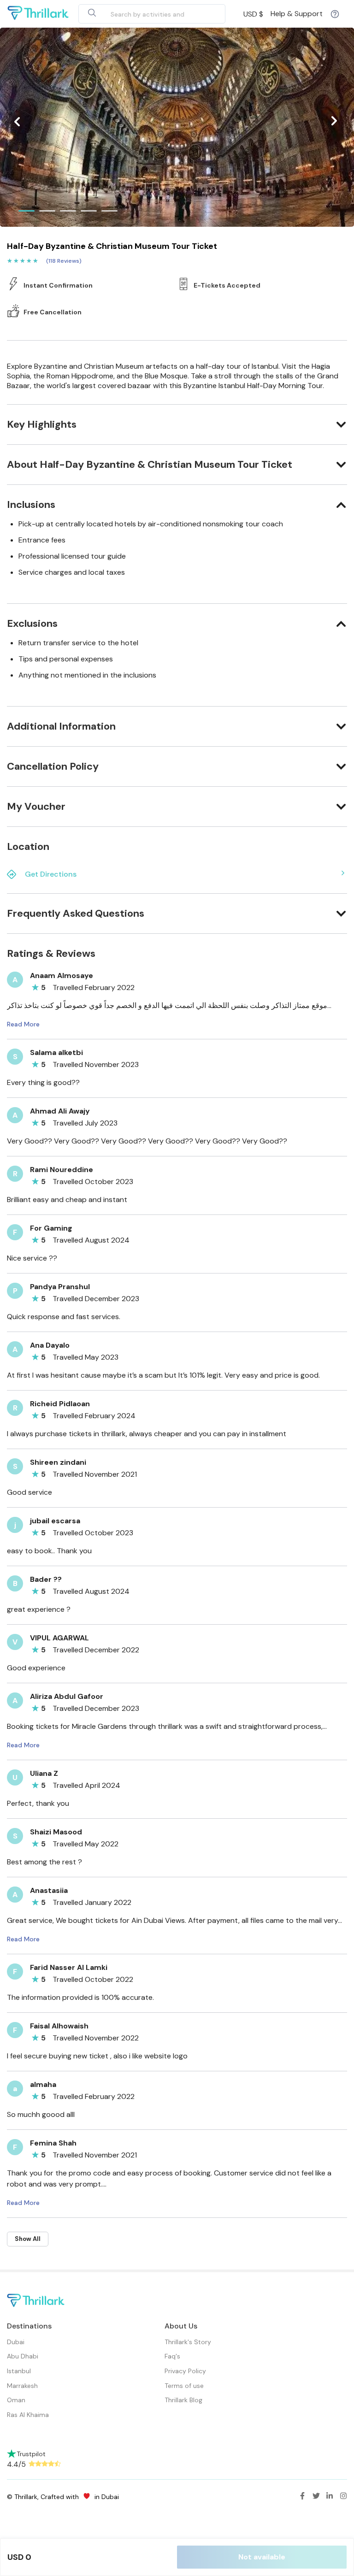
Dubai (16, 2342)
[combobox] (141, 14)
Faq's (172, 2356)
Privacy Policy (185, 2371)
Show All (28, 2239)
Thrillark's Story (188, 2342)
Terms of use (184, 2386)
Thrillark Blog (183, 2400)
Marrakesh (22, 2386)
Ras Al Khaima (28, 2415)
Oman (16, 2400)
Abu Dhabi (23, 2356)
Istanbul (19, 2371)
